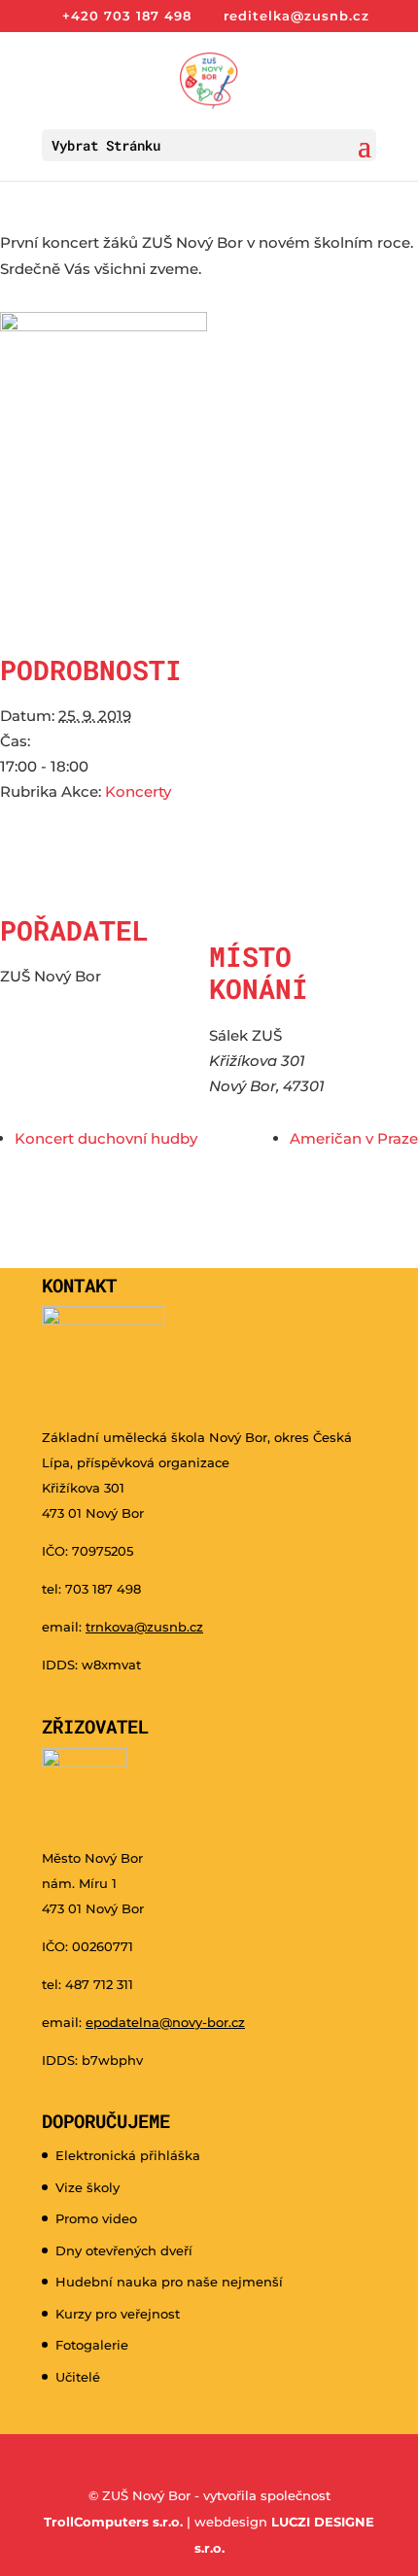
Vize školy (87, 2187)
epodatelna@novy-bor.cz (165, 2022)
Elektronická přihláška (128, 2155)
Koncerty (138, 791)
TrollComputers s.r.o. (113, 2522)
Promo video (96, 2218)
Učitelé (78, 2377)
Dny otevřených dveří (124, 2250)
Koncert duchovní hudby (106, 1138)
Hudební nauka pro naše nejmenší (169, 2282)
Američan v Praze (354, 1138)
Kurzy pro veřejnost (118, 2314)
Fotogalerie (92, 2345)
